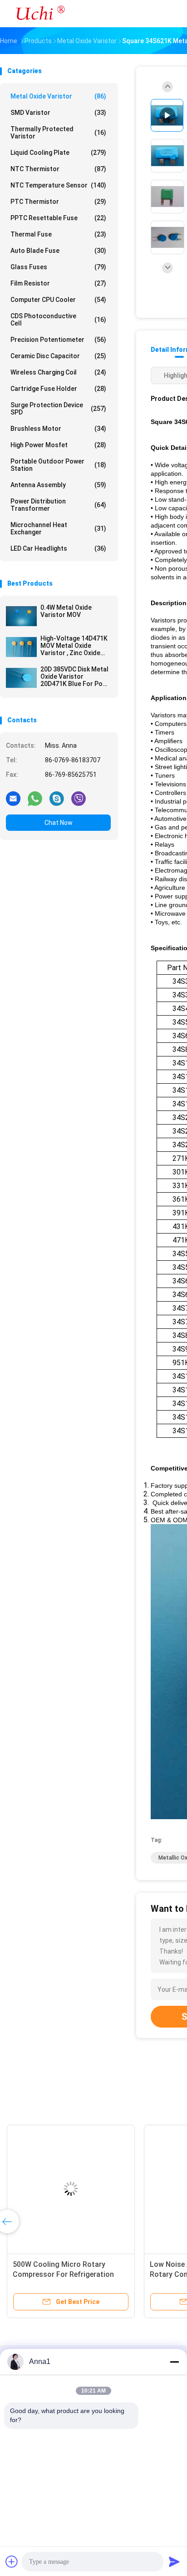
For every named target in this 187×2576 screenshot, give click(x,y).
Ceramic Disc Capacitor (58, 356)
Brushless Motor (58, 429)
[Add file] (12, 2561)
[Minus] (174, 2362)
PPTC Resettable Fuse (58, 218)
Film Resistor (58, 283)
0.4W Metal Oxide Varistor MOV (66, 611)
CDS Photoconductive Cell (58, 320)
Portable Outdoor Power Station (58, 465)
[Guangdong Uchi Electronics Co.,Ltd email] (13, 798)
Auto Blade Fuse (58, 251)
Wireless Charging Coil (58, 372)
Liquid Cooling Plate (58, 153)
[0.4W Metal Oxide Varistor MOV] (21, 616)
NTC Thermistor (58, 169)
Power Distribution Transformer (58, 505)
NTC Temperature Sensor (58, 185)
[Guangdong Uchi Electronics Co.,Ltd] (40, 14)
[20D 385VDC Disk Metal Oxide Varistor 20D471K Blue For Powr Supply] (21, 678)
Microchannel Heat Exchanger (58, 528)
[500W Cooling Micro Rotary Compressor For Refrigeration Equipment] (71, 2189)
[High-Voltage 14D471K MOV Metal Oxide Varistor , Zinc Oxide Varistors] (21, 647)
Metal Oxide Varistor (58, 96)
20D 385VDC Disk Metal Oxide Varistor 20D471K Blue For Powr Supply (75, 676)
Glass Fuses (58, 267)
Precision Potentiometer (58, 340)
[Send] (174, 2561)
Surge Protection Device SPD (58, 409)
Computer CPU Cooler (58, 300)
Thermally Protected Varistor (58, 133)
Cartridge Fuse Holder (58, 389)
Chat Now (59, 823)
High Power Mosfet (58, 445)
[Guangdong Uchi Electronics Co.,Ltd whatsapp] (35, 798)
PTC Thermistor (58, 202)
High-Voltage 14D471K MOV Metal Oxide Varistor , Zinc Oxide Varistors (74, 646)
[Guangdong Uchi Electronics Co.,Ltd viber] (79, 798)
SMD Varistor (58, 113)
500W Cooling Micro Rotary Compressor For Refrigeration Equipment (63, 2274)
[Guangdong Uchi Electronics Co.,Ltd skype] (57, 798)
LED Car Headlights (58, 548)
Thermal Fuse (58, 234)
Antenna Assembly (58, 485)
